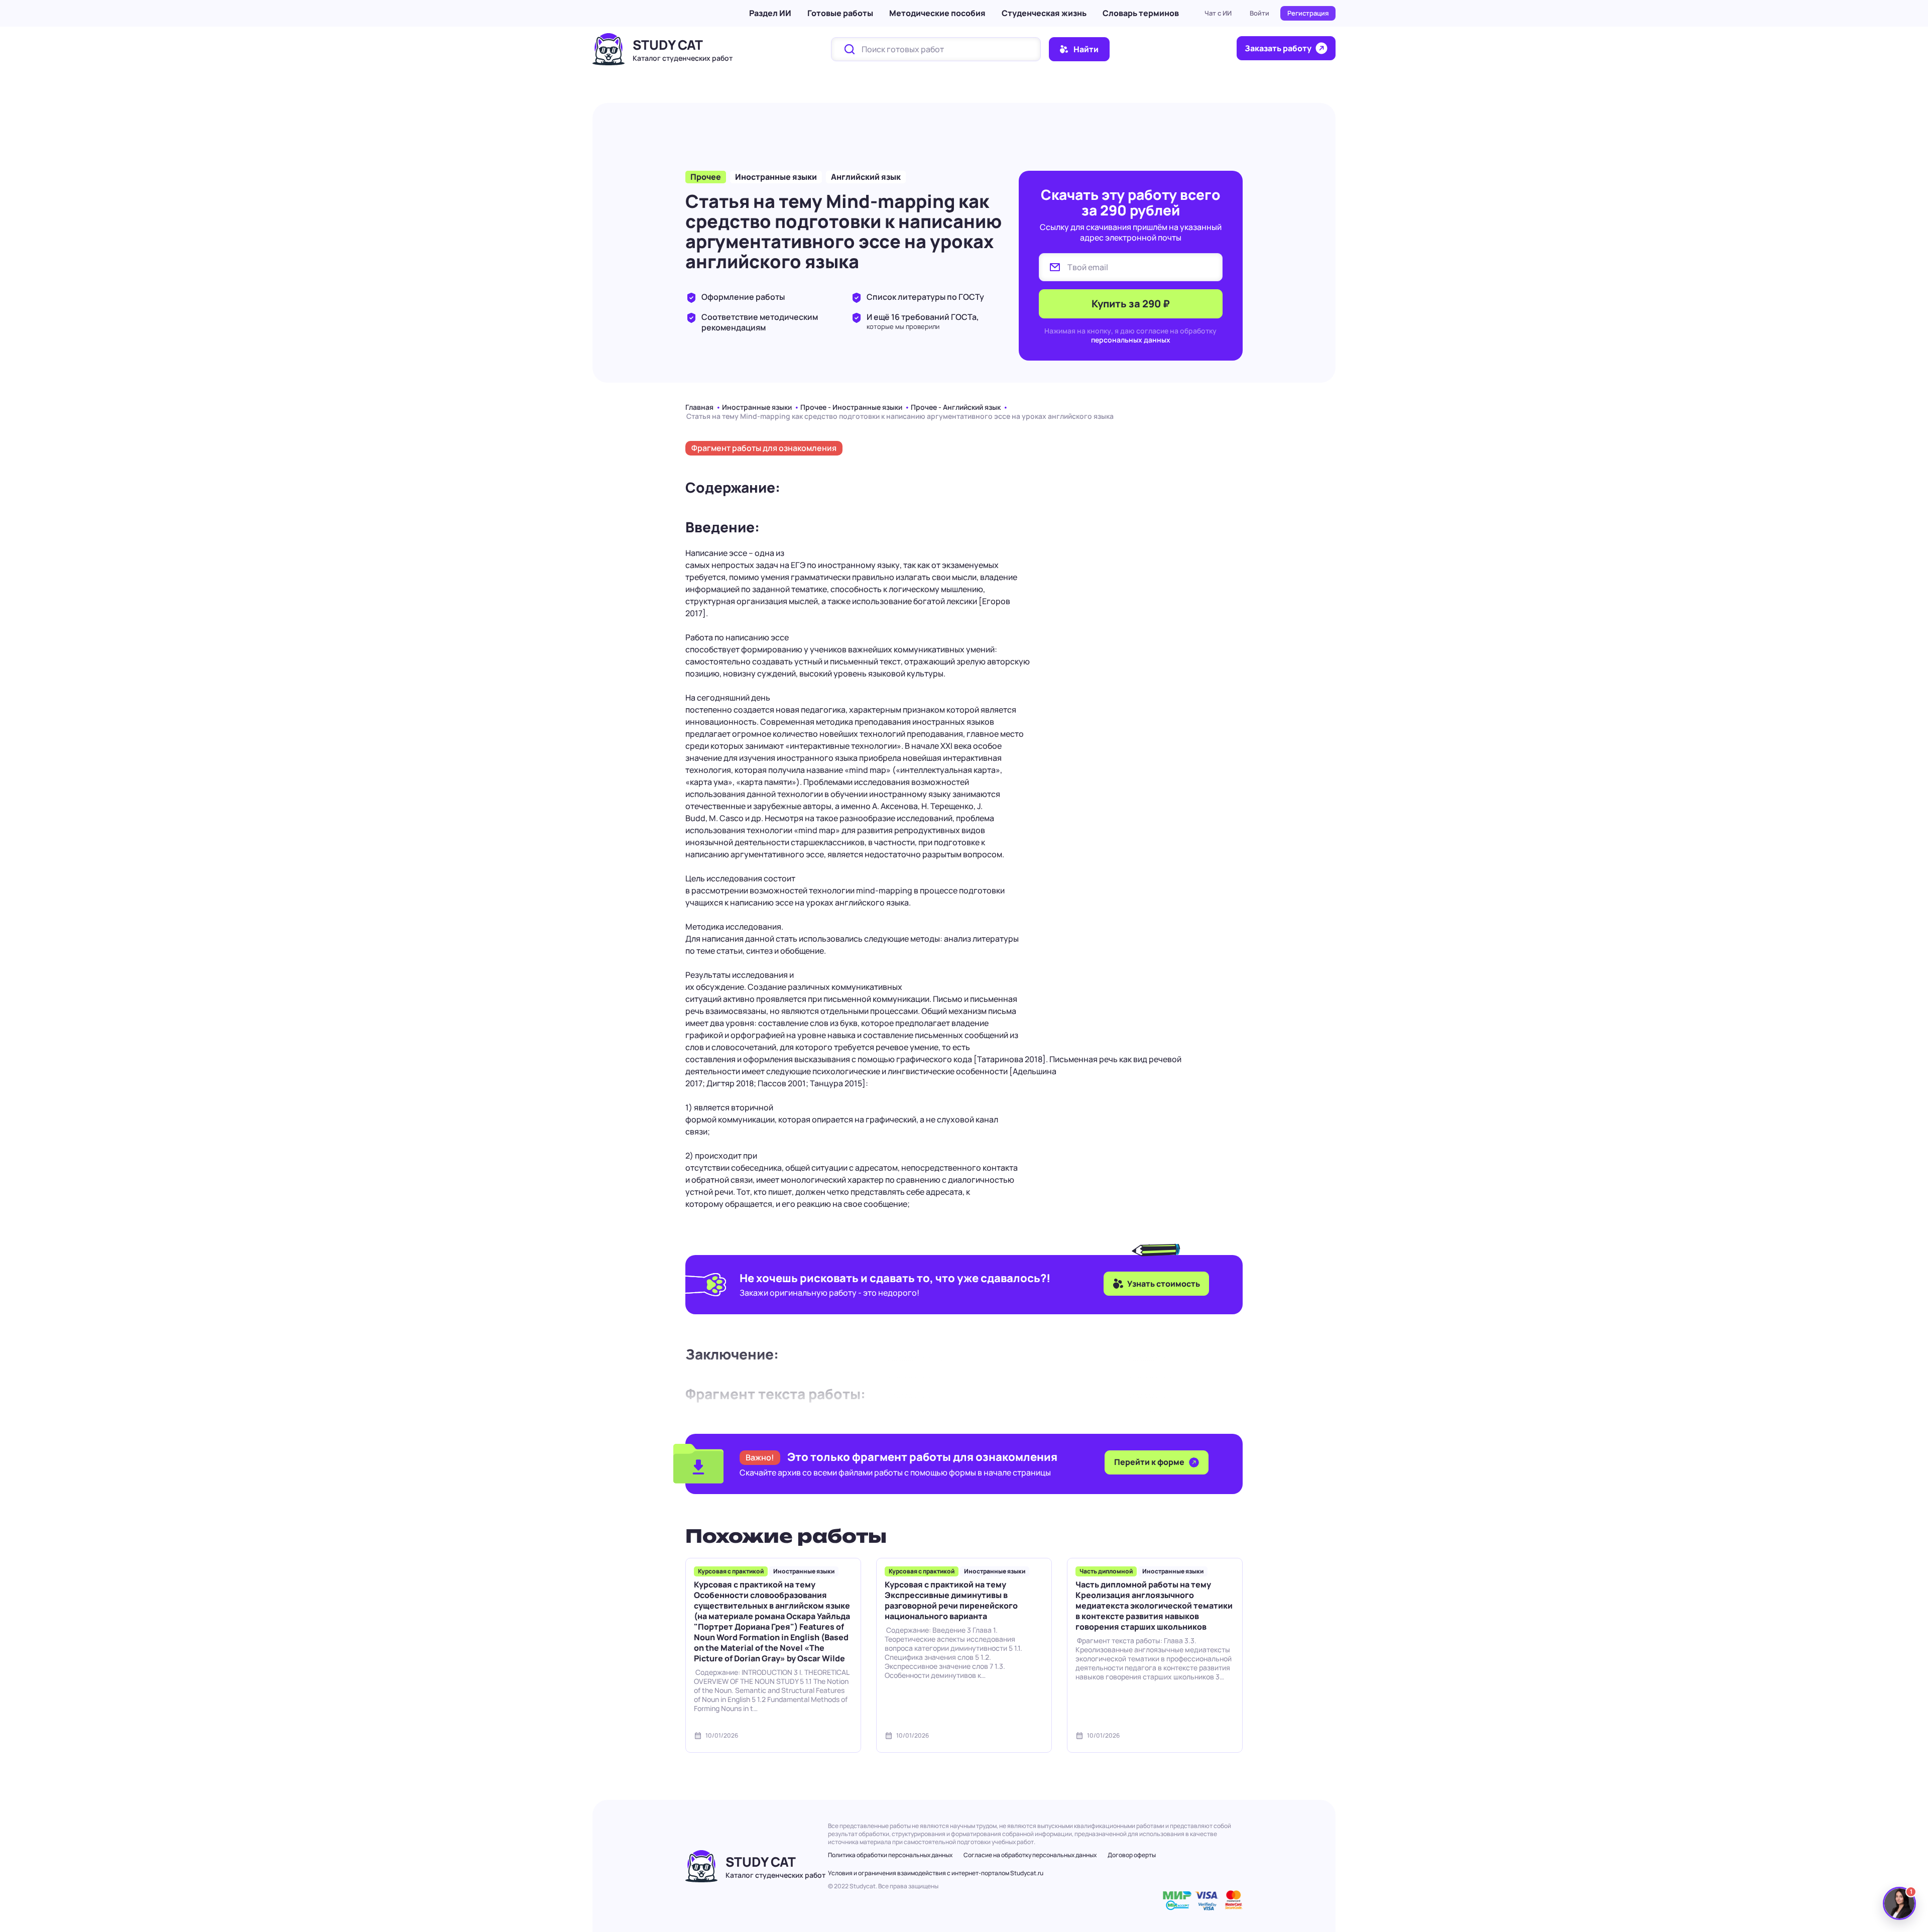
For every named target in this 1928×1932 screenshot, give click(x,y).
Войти (1259, 13)
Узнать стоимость (1164, 1284)
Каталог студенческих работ (683, 58)
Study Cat (668, 45)
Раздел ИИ (770, 13)
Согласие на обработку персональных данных (1030, 1855)
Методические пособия (937, 13)
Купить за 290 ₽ (1131, 304)
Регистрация (1308, 13)
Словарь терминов (1141, 13)
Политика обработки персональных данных (890, 1855)
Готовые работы (840, 13)
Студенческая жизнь (1044, 13)
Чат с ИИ (1218, 13)
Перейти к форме (1150, 1462)
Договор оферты (1132, 1855)
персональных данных (1131, 340)
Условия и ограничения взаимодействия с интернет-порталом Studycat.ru (936, 1873)
